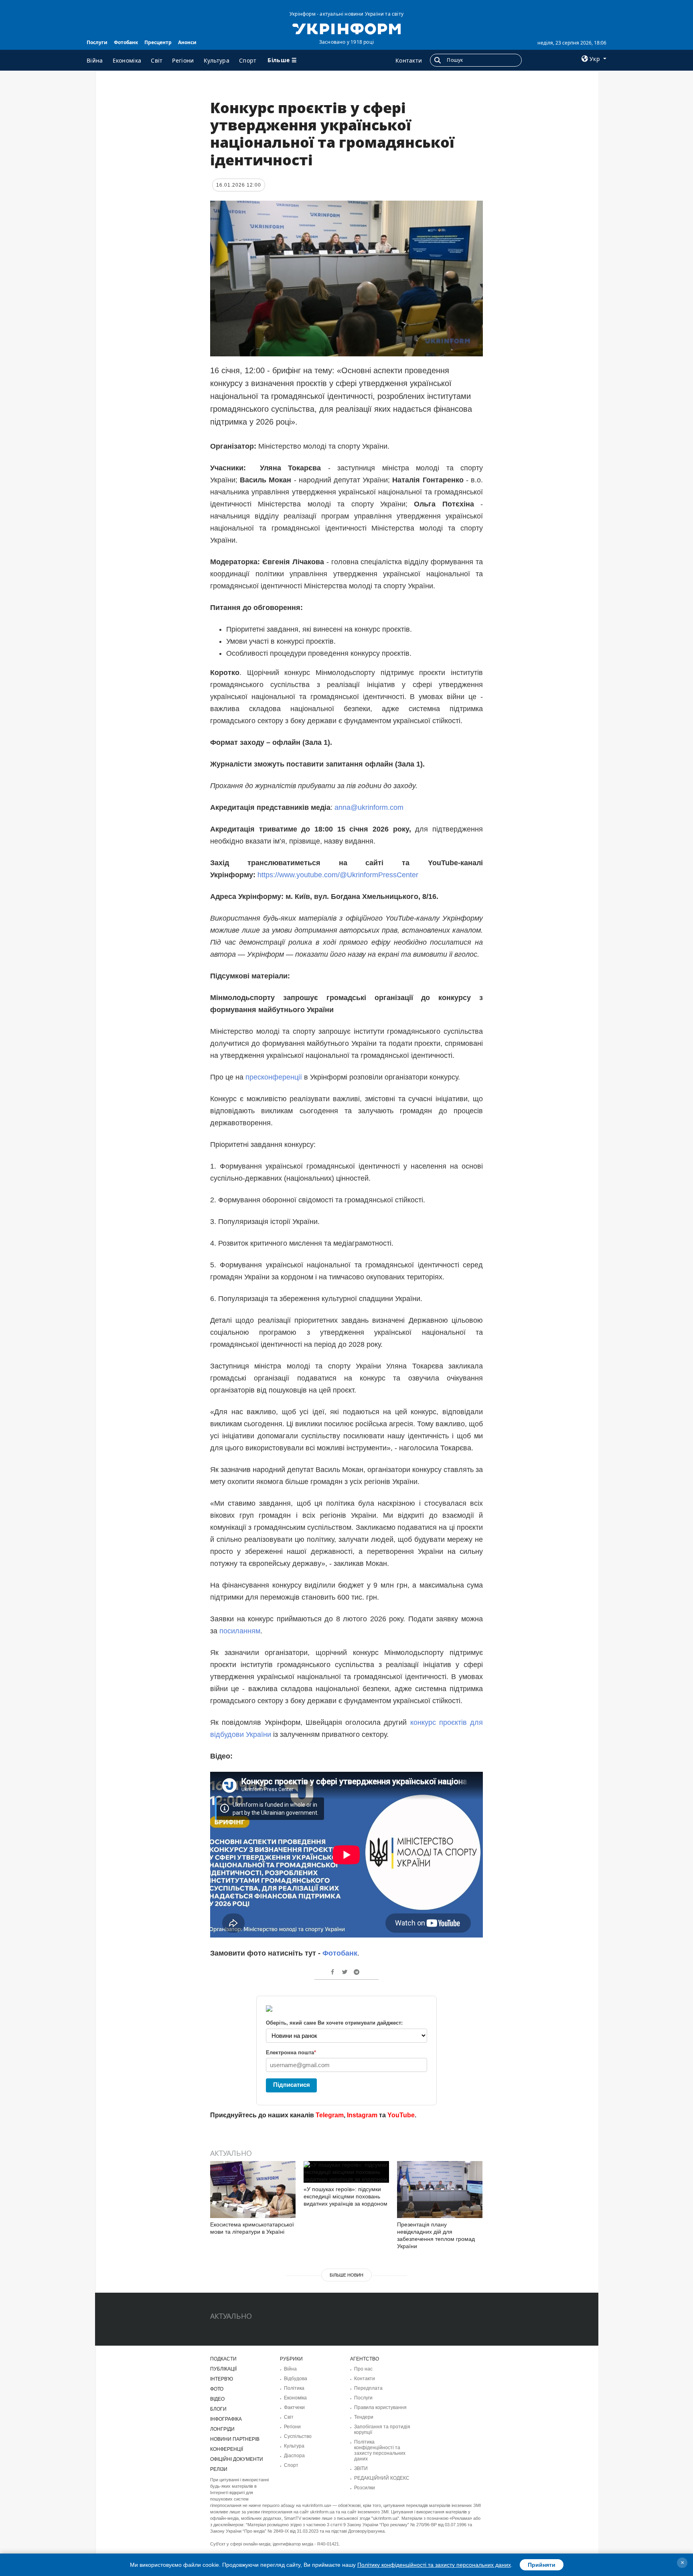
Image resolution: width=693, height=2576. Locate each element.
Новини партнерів (235, 2439)
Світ (157, 60)
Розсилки (365, 2488)
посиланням (240, 1631)
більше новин (346, 2275)
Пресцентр (158, 42)
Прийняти (542, 2565)
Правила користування (380, 2407)
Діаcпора (294, 2456)
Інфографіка (226, 2419)
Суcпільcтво (298, 2436)
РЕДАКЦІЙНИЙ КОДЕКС (382, 2478)
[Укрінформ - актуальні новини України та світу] (346, 28)
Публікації (223, 2369)
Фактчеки (294, 2407)
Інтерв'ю (222, 2379)
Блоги (218, 2409)
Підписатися (292, 2085)
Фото (217, 2389)
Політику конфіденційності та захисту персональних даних (434, 2565)
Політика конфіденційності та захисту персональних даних (380, 2450)
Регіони (183, 60)
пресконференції (274, 1077)
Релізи (219, 2469)
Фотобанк (126, 42)
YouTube (401, 2115)
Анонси (187, 42)
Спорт (248, 60)
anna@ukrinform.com (371, 807)
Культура (217, 60)
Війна (95, 60)
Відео (217, 2399)
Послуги (97, 42)
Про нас (363, 2369)
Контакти (409, 60)
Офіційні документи (237, 2459)
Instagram (362, 2115)
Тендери (364, 2417)
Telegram (330, 2115)
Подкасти (223, 2359)
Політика (294, 2388)
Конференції (227, 2449)
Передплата (368, 2388)
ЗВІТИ (361, 2468)
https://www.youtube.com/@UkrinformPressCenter (338, 875)
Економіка (127, 60)
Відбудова (296, 2379)
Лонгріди (222, 2429)
